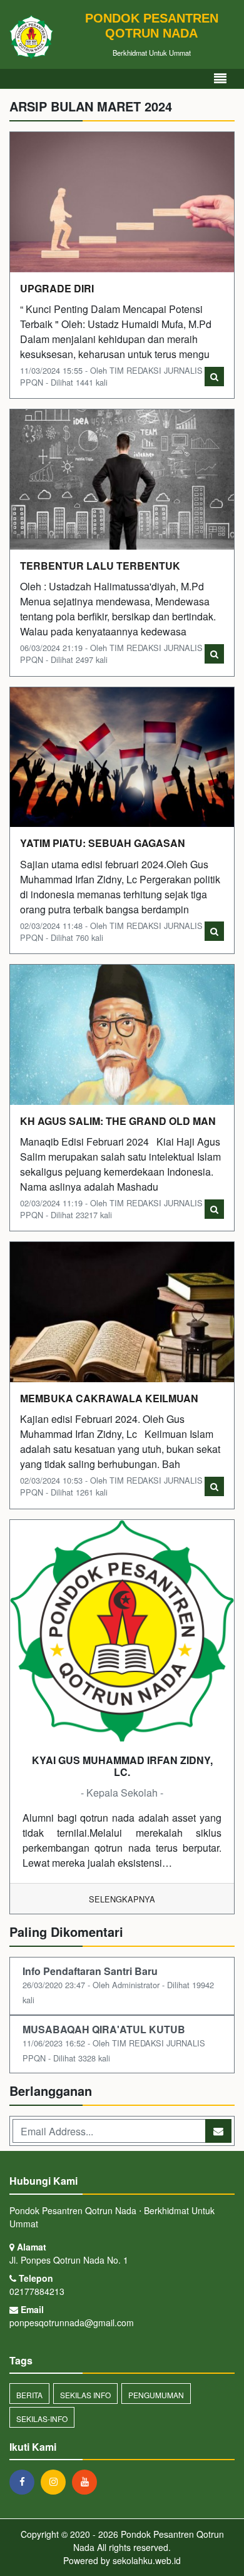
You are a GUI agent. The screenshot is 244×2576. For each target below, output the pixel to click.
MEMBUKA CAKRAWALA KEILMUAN (109, 1398)
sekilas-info (42, 2419)
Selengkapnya (122, 1899)
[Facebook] (25, 2481)
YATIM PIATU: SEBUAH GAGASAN (103, 843)
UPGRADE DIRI (57, 288)
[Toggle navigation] (220, 79)
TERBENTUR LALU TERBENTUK (100, 566)
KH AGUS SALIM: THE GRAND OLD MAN (118, 1121)
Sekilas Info (85, 2395)
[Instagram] (56, 2481)
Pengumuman (156, 2395)
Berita (29, 2395)
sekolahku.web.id (147, 2560)
